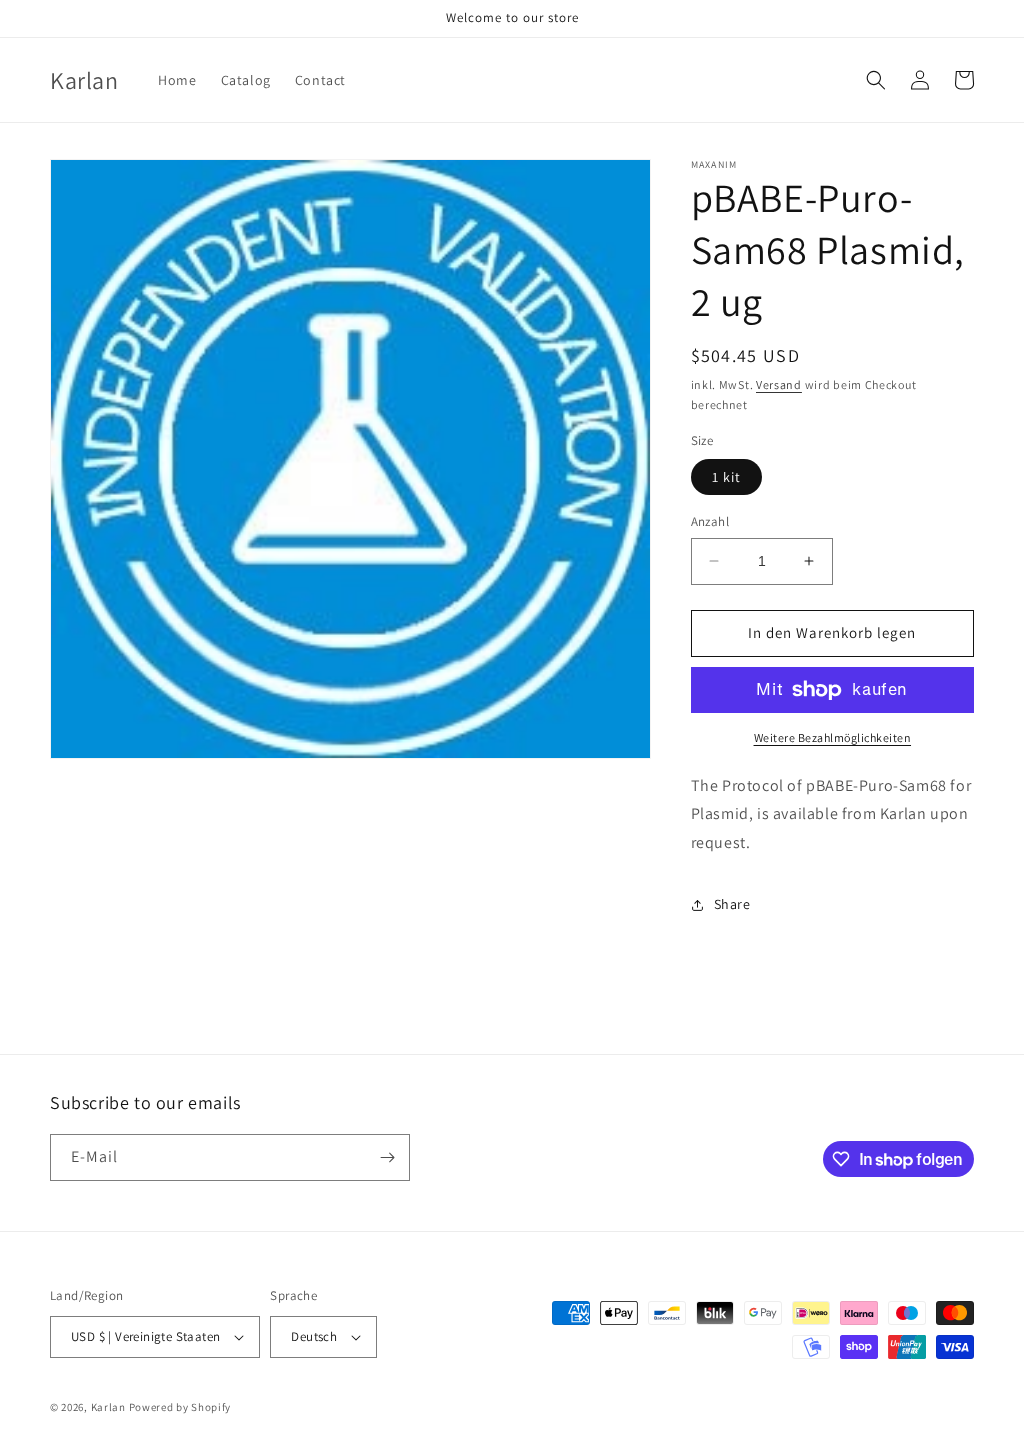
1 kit (726, 477)
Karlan (108, 1407)
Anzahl (710, 521)
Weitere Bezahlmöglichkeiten (833, 737)
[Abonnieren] (387, 1157)
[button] (876, 80)
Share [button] (732, 904)
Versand (779, 384)
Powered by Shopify (180, 1407)
